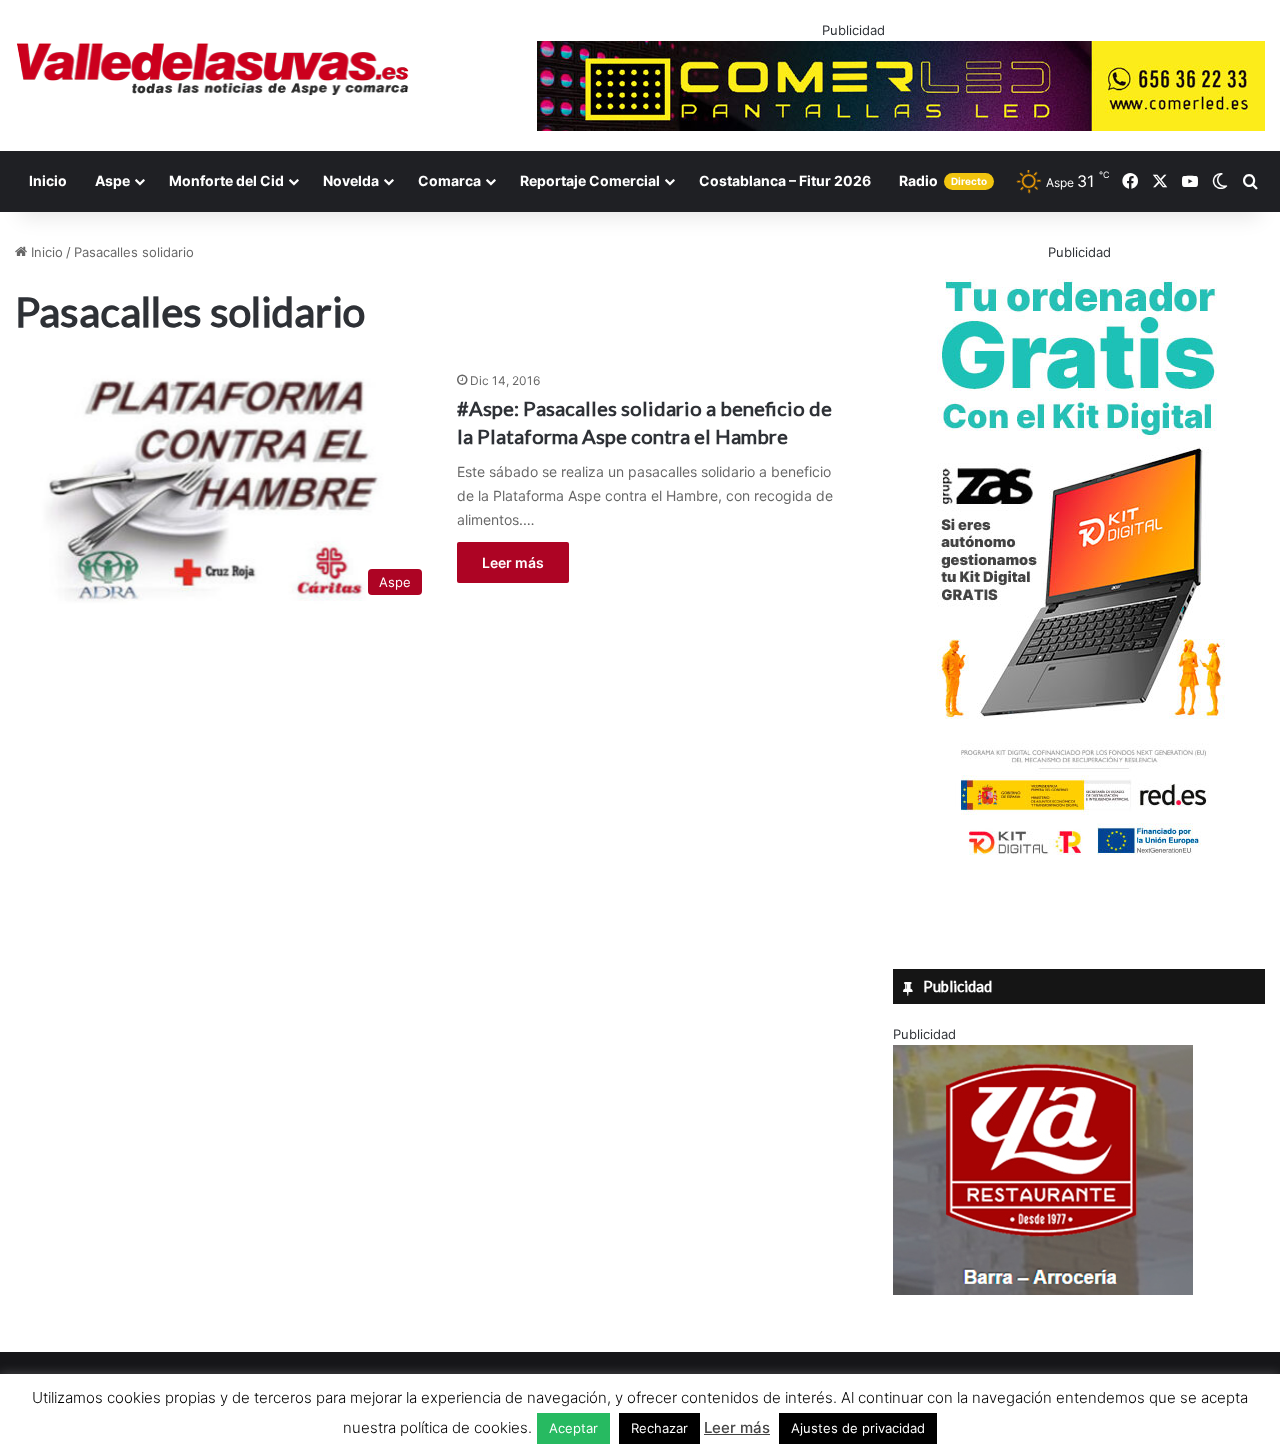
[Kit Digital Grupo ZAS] (1079, 858)
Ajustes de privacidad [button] (858, 1428)
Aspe (112, 180)
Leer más (513, 562)
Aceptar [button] (573, 1428)
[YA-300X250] (1043, 1290)
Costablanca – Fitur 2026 (785, 180)
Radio (943, 180)
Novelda (351, 180)
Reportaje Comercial (590, 180)
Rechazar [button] (659, 1428)
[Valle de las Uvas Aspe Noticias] (213, 69)
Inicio (48, 180)
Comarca (449, 180)
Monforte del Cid (226, 180)
